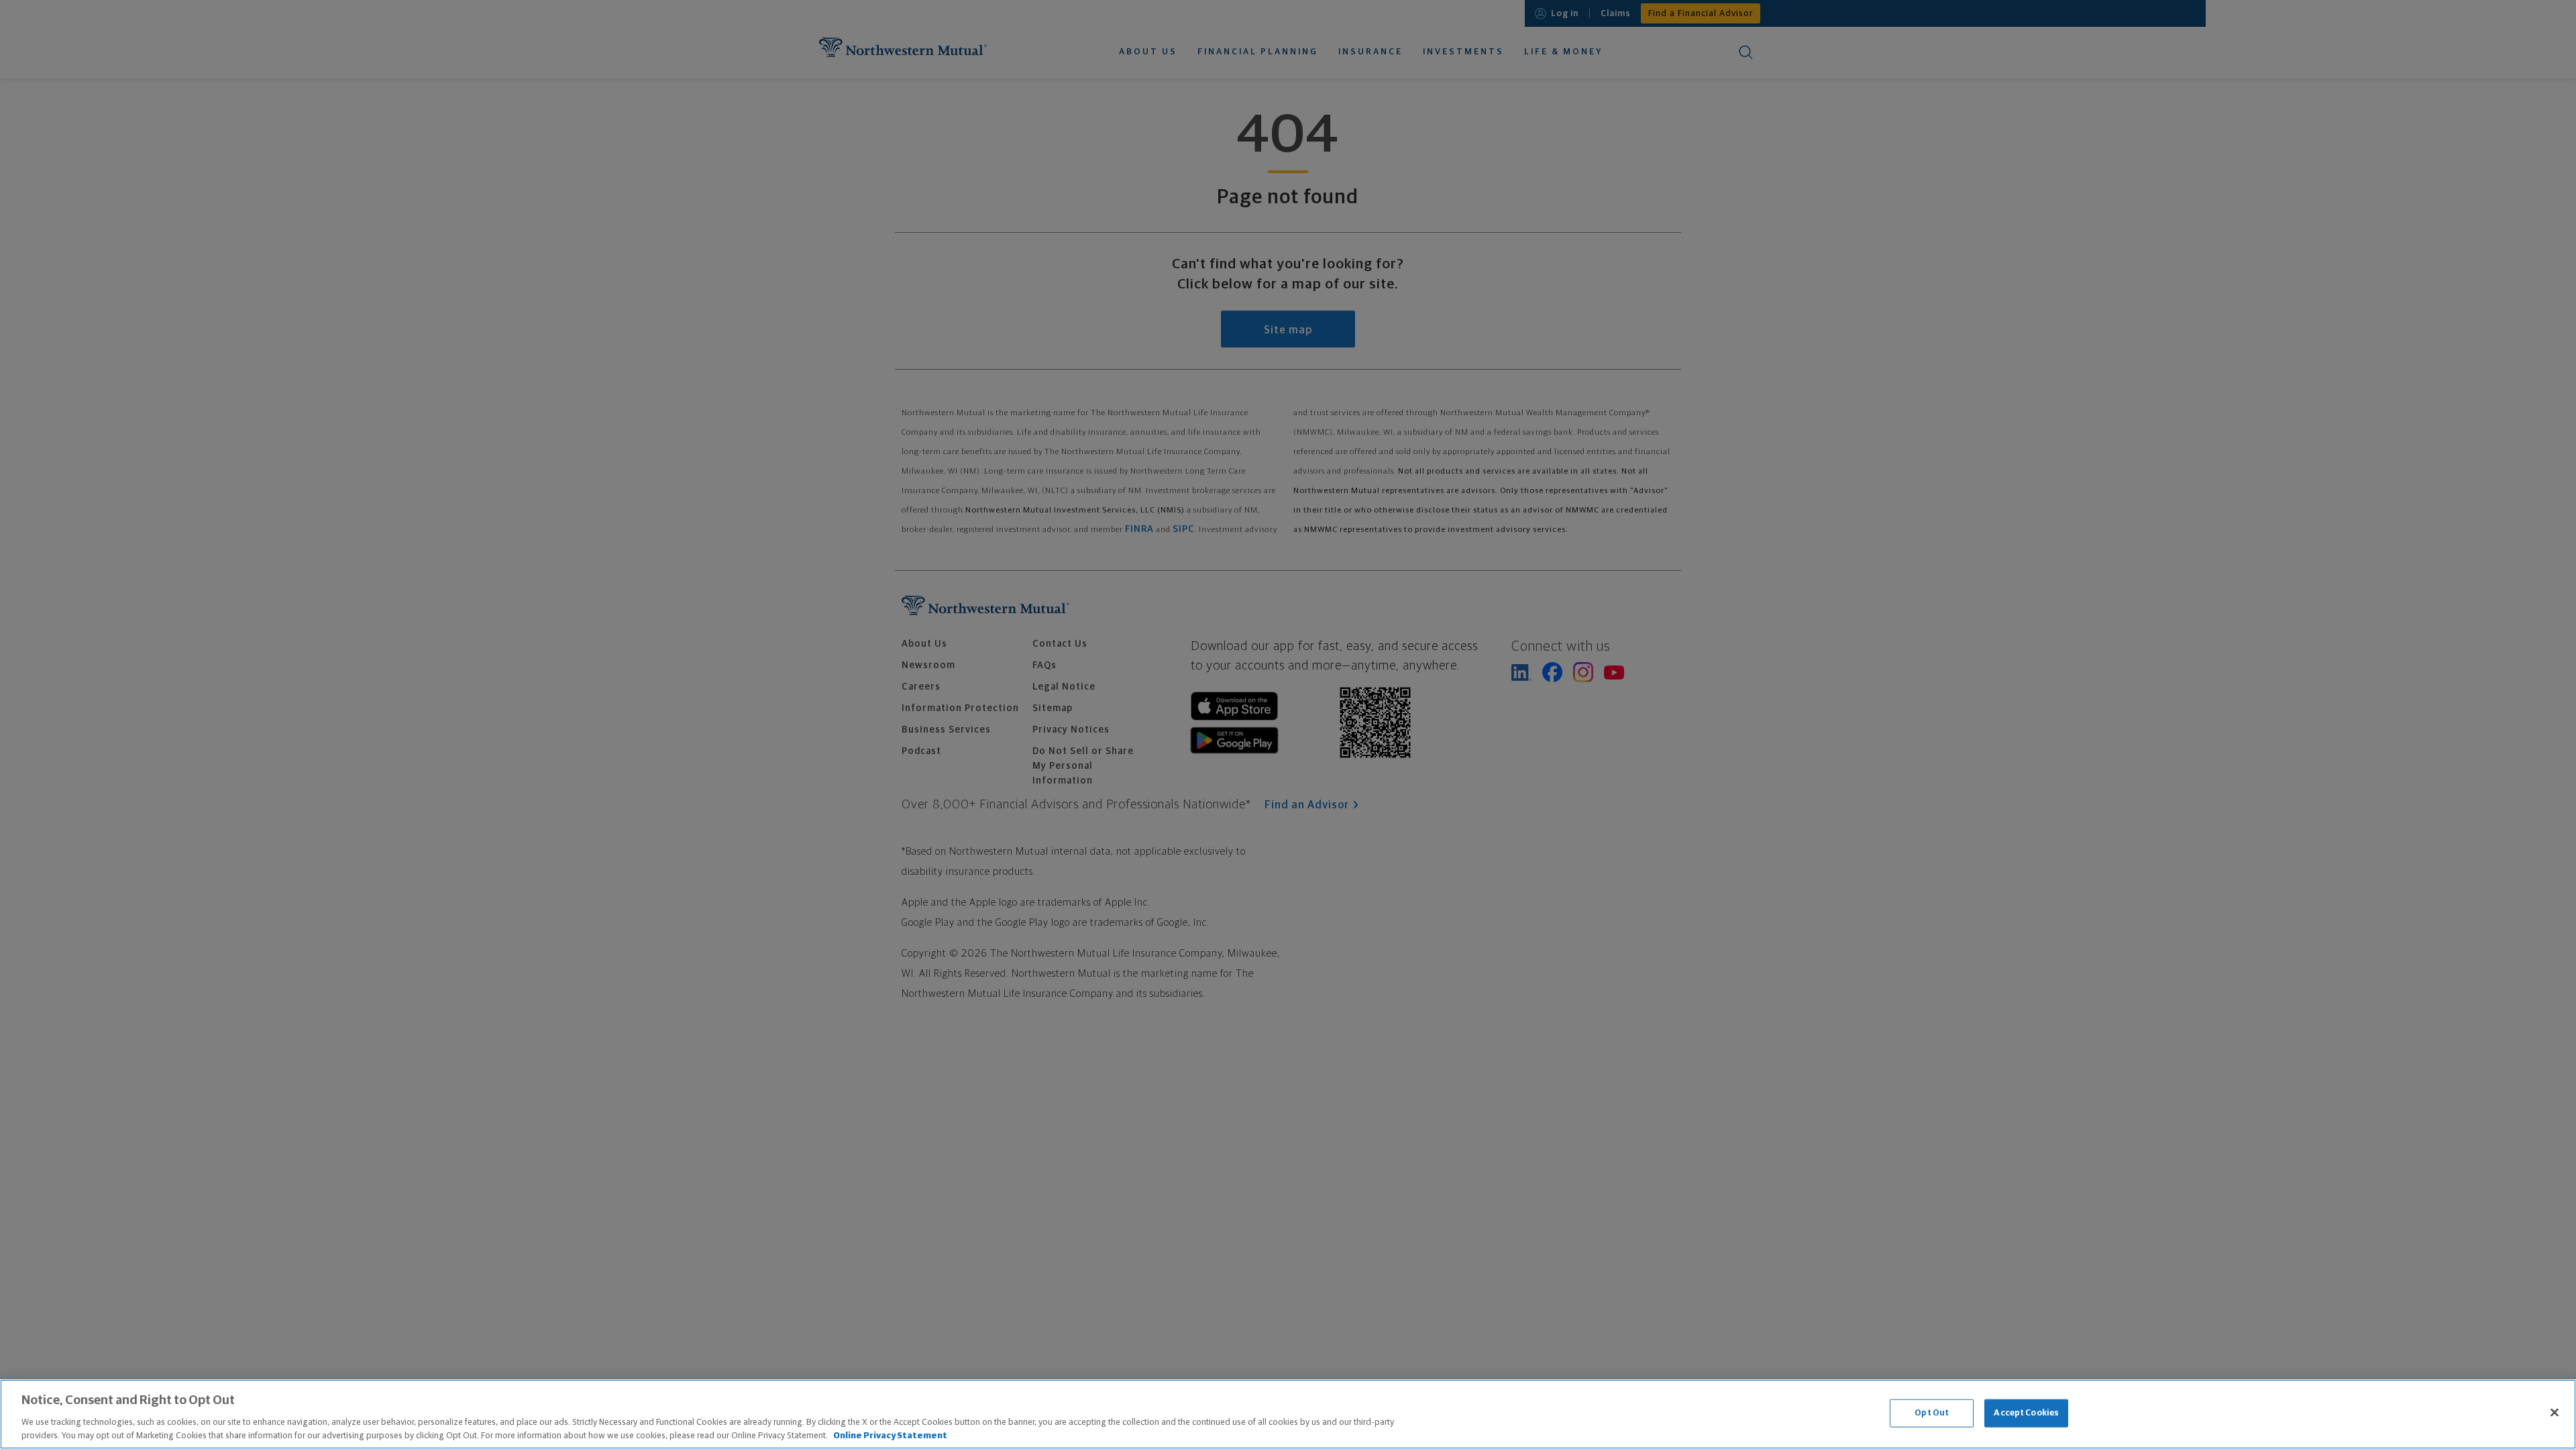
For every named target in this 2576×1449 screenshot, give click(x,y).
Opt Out (1932, 1413)
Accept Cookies (2026, 1413)
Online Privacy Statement (890, 1435)
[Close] (2555, 1413)
